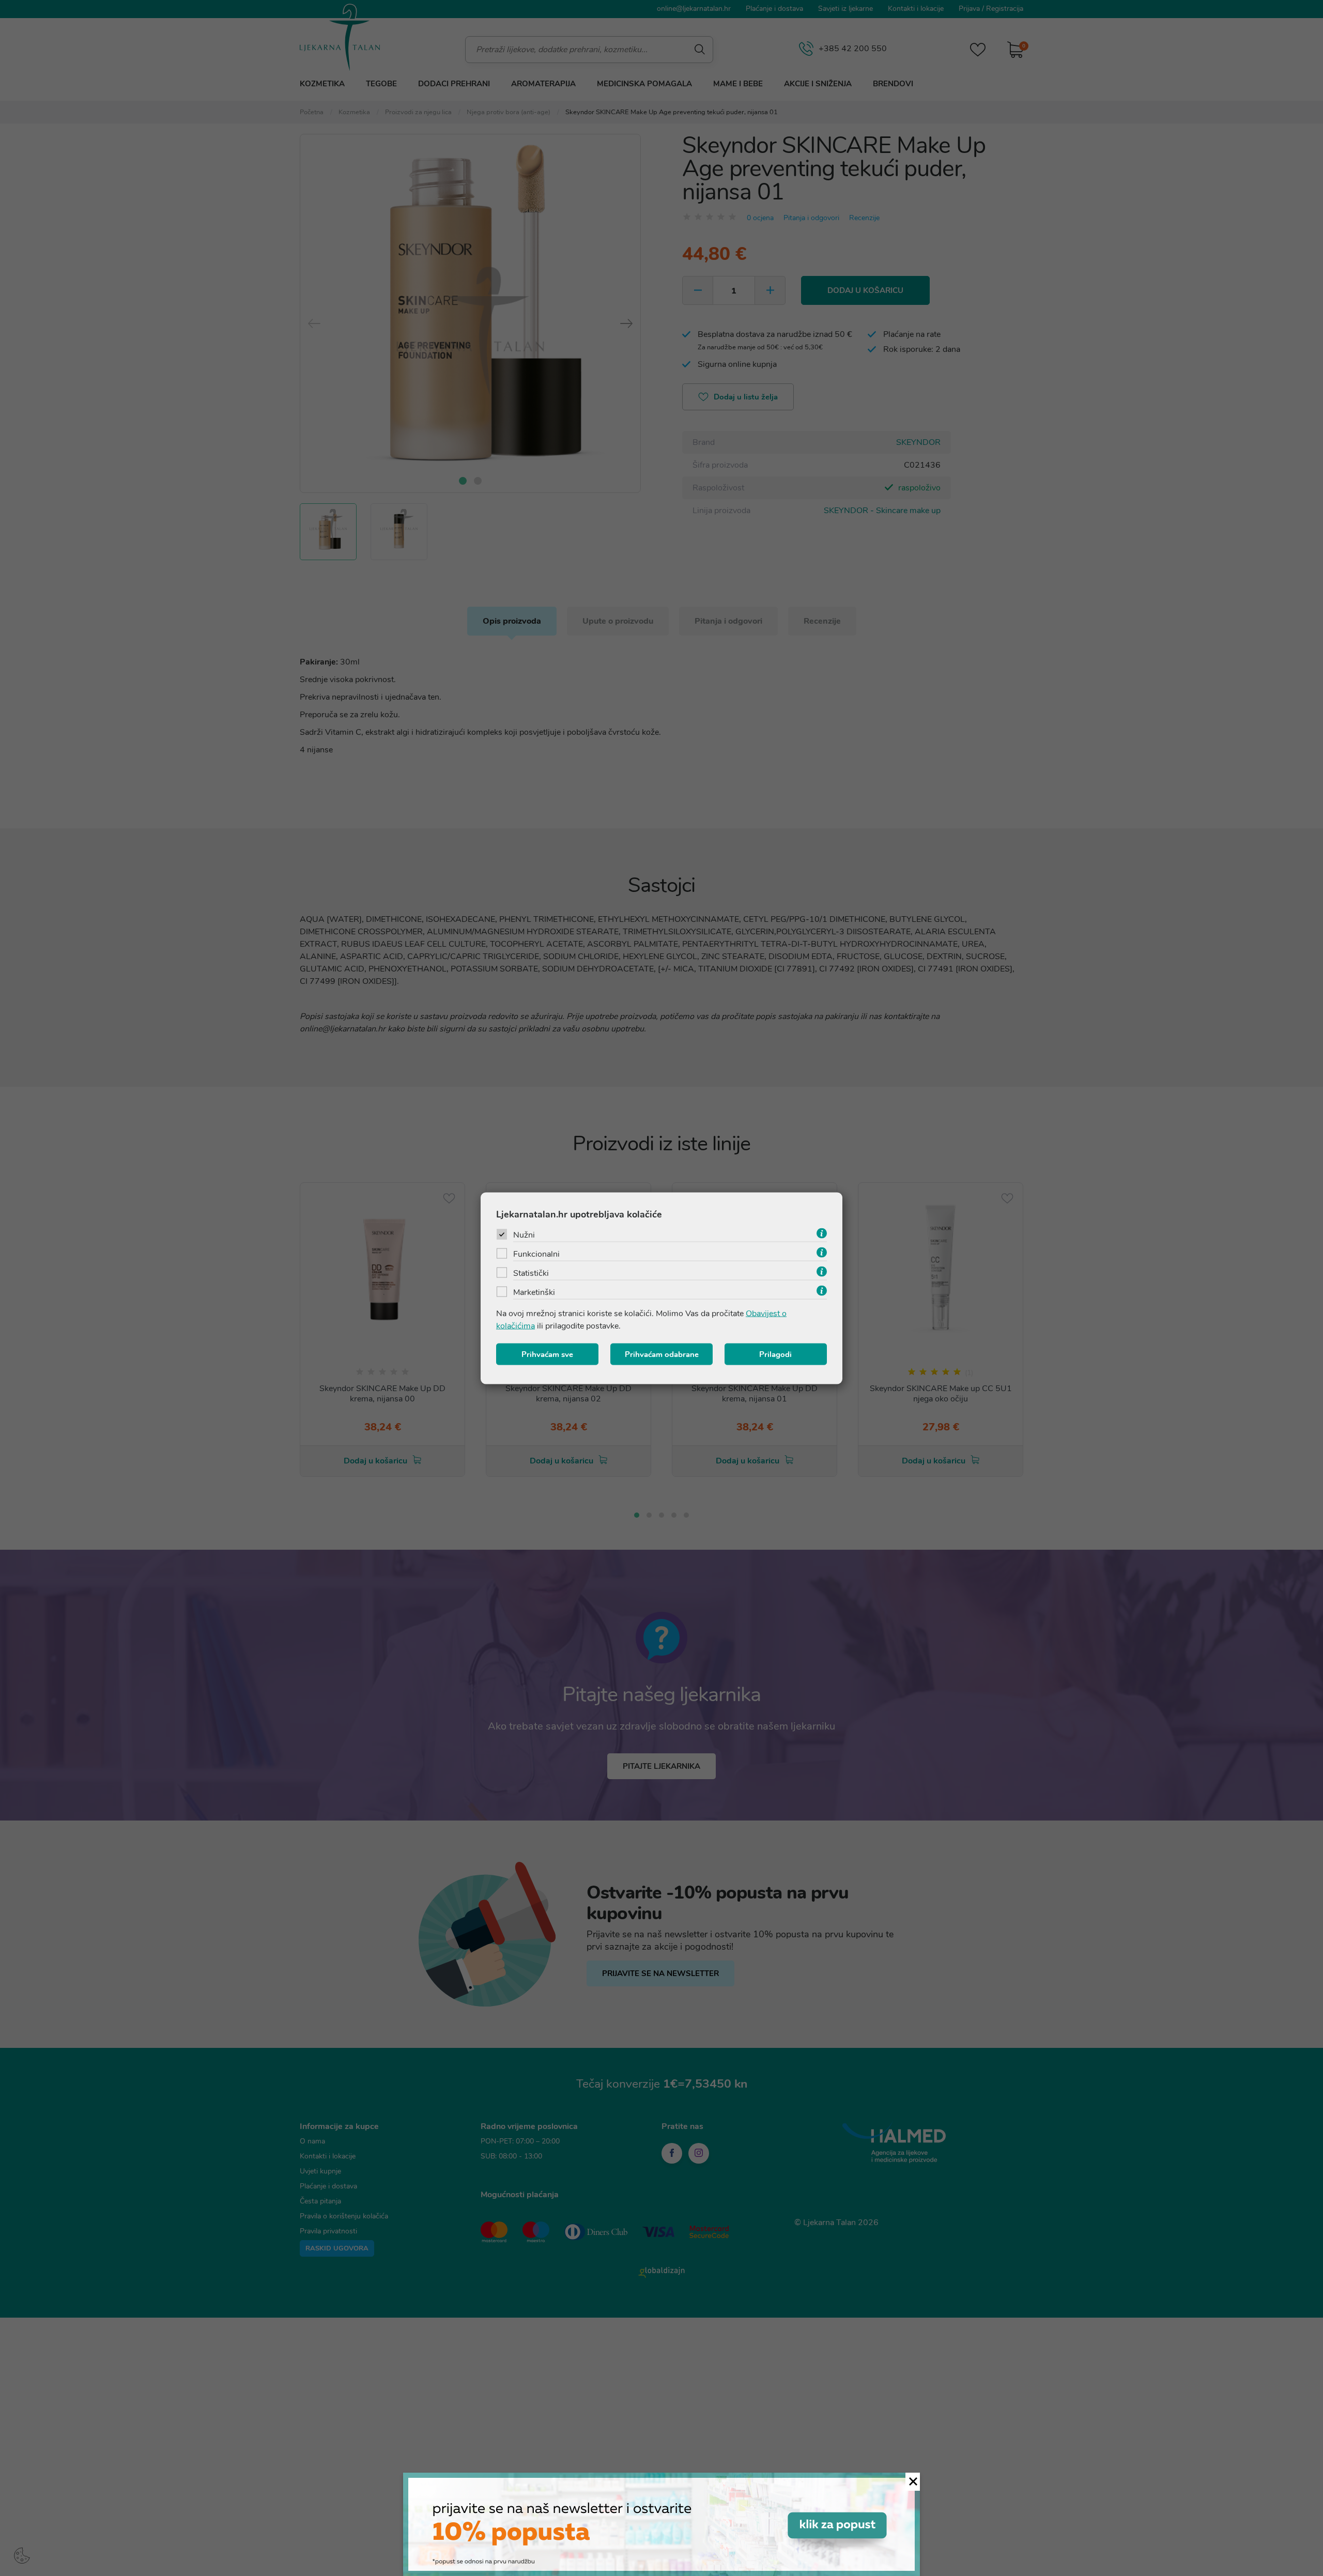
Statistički (531, 1273)
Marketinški (534, 1292)
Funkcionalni (536, 1254)
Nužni (524, 1235)
